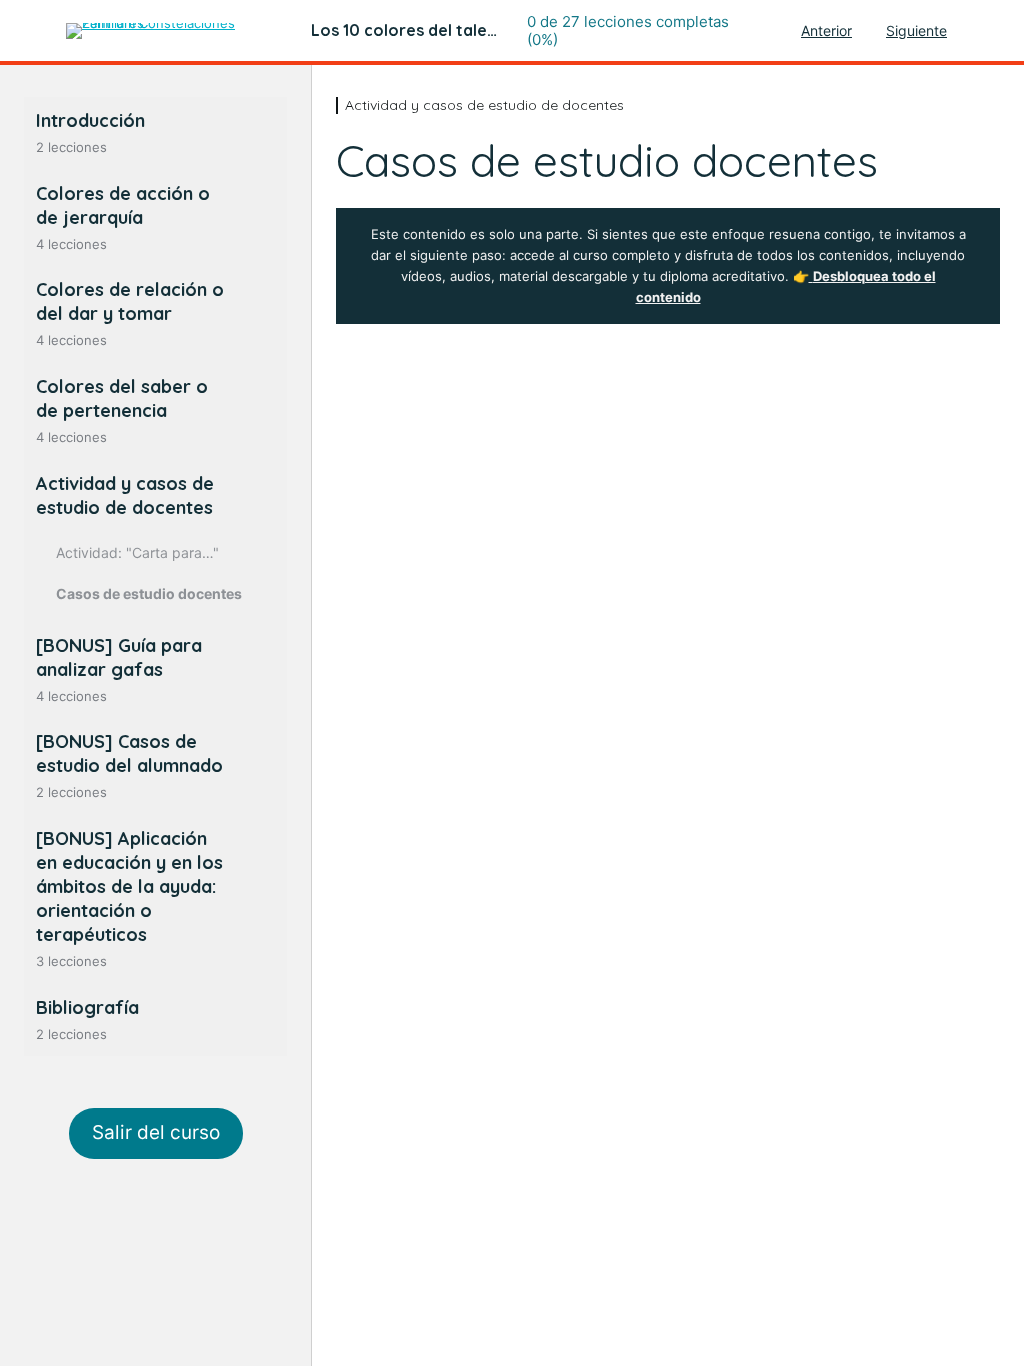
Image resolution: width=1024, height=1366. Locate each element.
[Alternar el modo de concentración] (33, 31)
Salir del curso (156, 1132)
